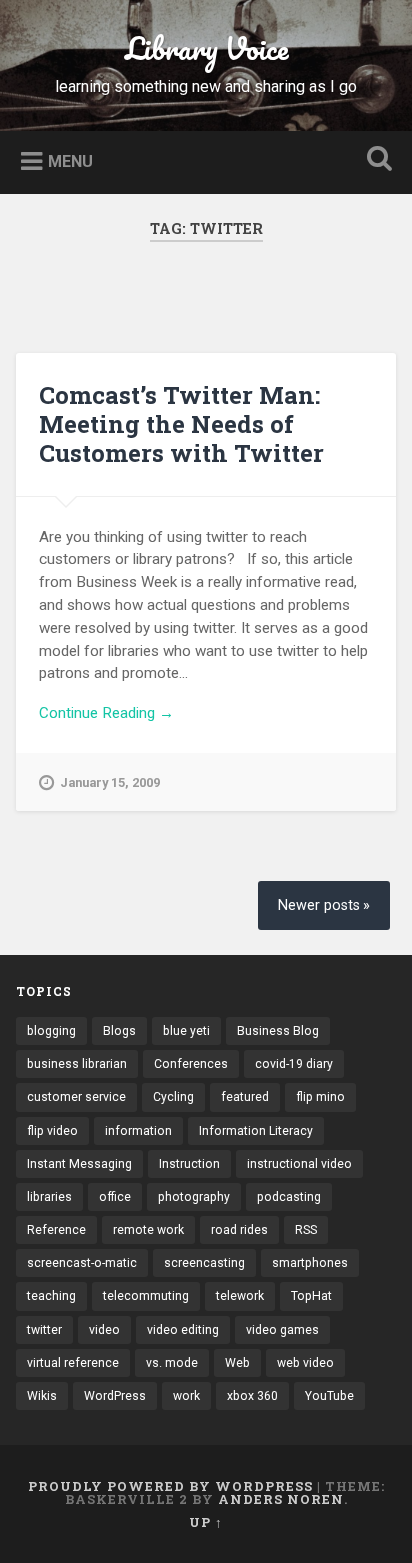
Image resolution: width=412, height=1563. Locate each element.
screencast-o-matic (82, 1263)
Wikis (42, 1396)
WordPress (115, 1396)
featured (245, 1097)
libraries (49, 1197)
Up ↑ (206, 1522)
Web (237, 1363)
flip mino (320, 1097)
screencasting (204, 1263)
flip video (52, 1131)
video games (282, 1330)
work (186, 1396)
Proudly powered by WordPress (170, 1486)
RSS (306, 1230)
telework (240, 1296)
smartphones (310, 1263)
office (115, 1197)
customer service (76, 1097)
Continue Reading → (106, 713)
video (104, 1330)
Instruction (189, 1164)
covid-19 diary (294, 1064)
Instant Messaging (79, 1164)
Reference (56, 1230)
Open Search (375, 160)
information (138, 1131)
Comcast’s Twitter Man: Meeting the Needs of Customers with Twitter (181, 424)
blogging (51, 1031)
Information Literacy (256, 1131)
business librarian (77, 1064)
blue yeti (186, 1031)
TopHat (311, 1296)
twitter (44, 1330)
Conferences (191, 1064)
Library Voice (206, 48)
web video (305, 1363)
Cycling (173, 1097)
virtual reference (73, 1363)
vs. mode (172, 1363)
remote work (148, 1230)
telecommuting (146, 1296)
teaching (51, 1296)
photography (194, 1197)
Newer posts (319, 905)
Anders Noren (281, 1499)
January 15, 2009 (110, 782)
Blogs (119, 1031)
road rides (239, 1230)
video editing (183, 1330)
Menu (70, 160)
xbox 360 (252, 1396)
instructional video (299, 1164)
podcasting (289, 1197)
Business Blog (278, 1031)
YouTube (329, 1396)
